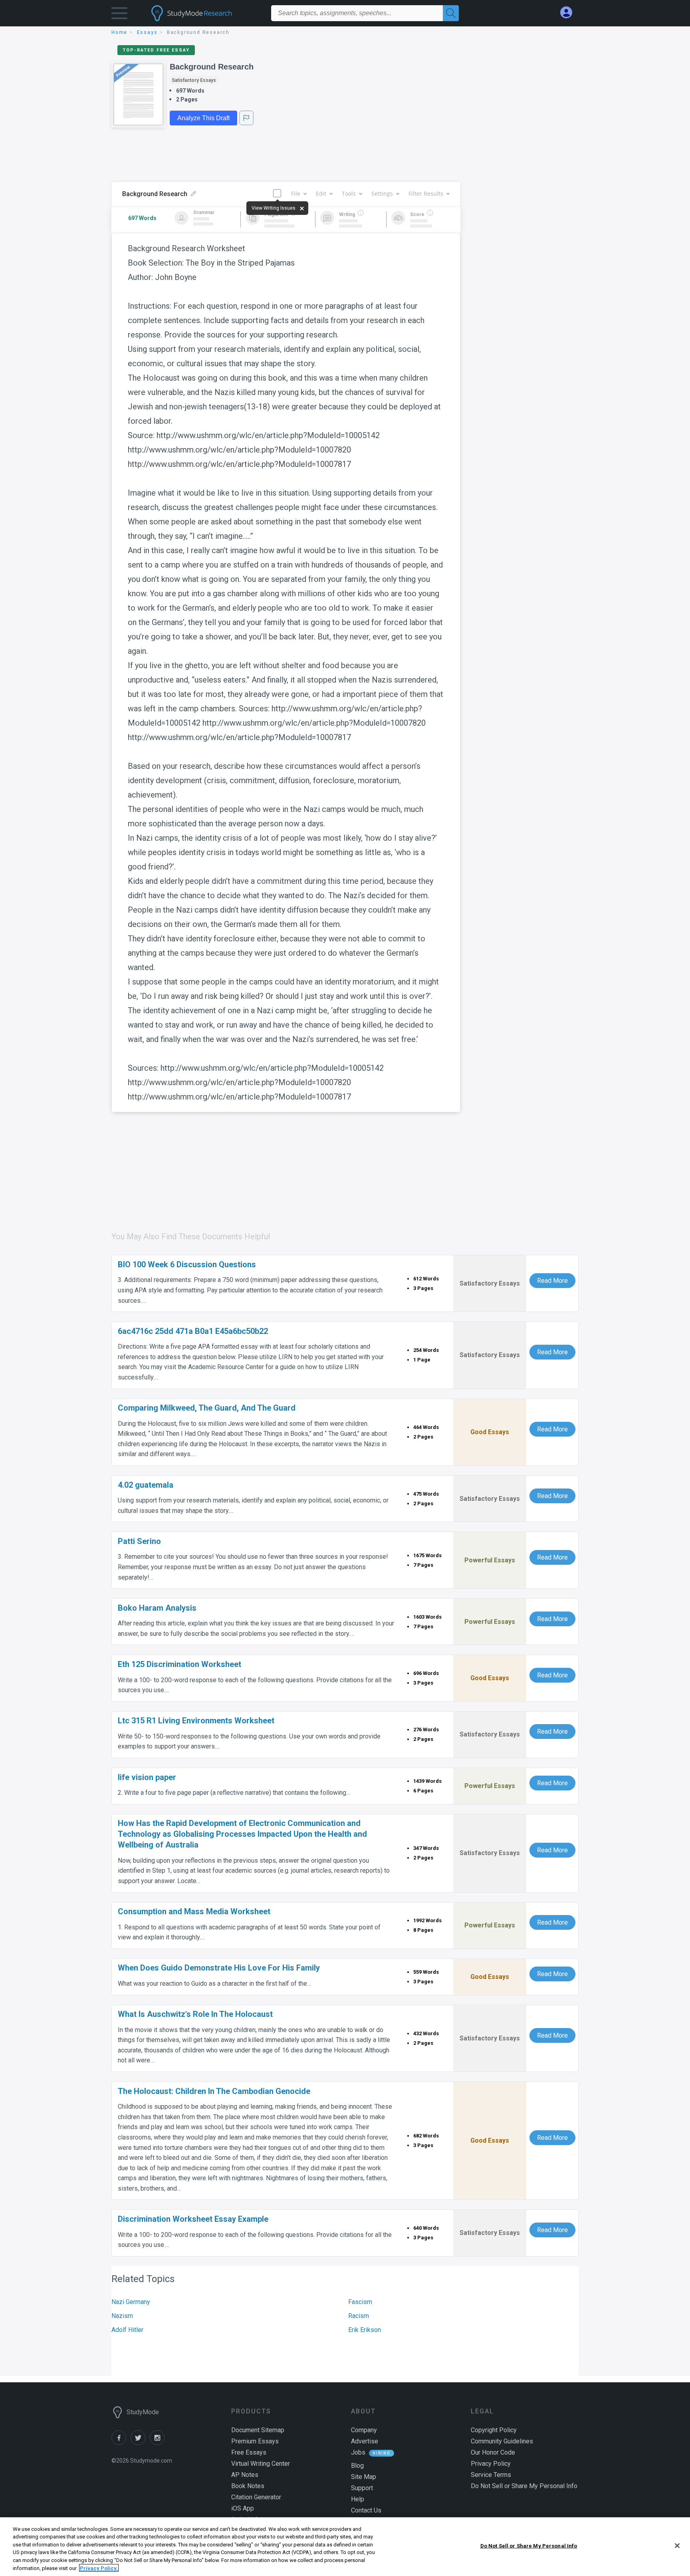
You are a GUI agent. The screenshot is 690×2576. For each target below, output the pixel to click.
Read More (552, 1281)
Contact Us (366, 2510)
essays (147, 32)
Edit (321, 193)
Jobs (358, 2452)
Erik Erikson (365, 2330)
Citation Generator (256, 2497)
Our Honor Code (493, 2452)
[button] (119, 15)
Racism (359, 2316)
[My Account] (569, 13)
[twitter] (140, 2443)
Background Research (212, 67)
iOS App (243, 2508)
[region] (345, 2547)
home (119, 32)
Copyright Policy (494, 2430)
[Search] (451, 13)
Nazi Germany (131, 2302)
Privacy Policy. (99, 2568)
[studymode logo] (205, 13)
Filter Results (426, 193)
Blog (357, 2466)
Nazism (122, 2316)
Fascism (360, 2302)
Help (358, 2499)
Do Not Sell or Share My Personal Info (529, 2546)
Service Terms (491, 2475)
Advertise (365, 2441)
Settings (382, 193)
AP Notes (245, 2475)
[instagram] (159, 2443)
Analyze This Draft (203, 118)
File (296, 193)
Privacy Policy (491, 2464)
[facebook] (121, 2443)
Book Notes (248, 2486)
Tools (349, 193)
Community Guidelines (502, 2441)
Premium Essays (255, 2441)
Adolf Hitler (127, 2330)
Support (362, 2488)
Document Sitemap (258, 2430)
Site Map (364, 2477)
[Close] (677, 2546)
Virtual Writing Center (261, 2464)
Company (364, 2430)
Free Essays (249, 2452)
